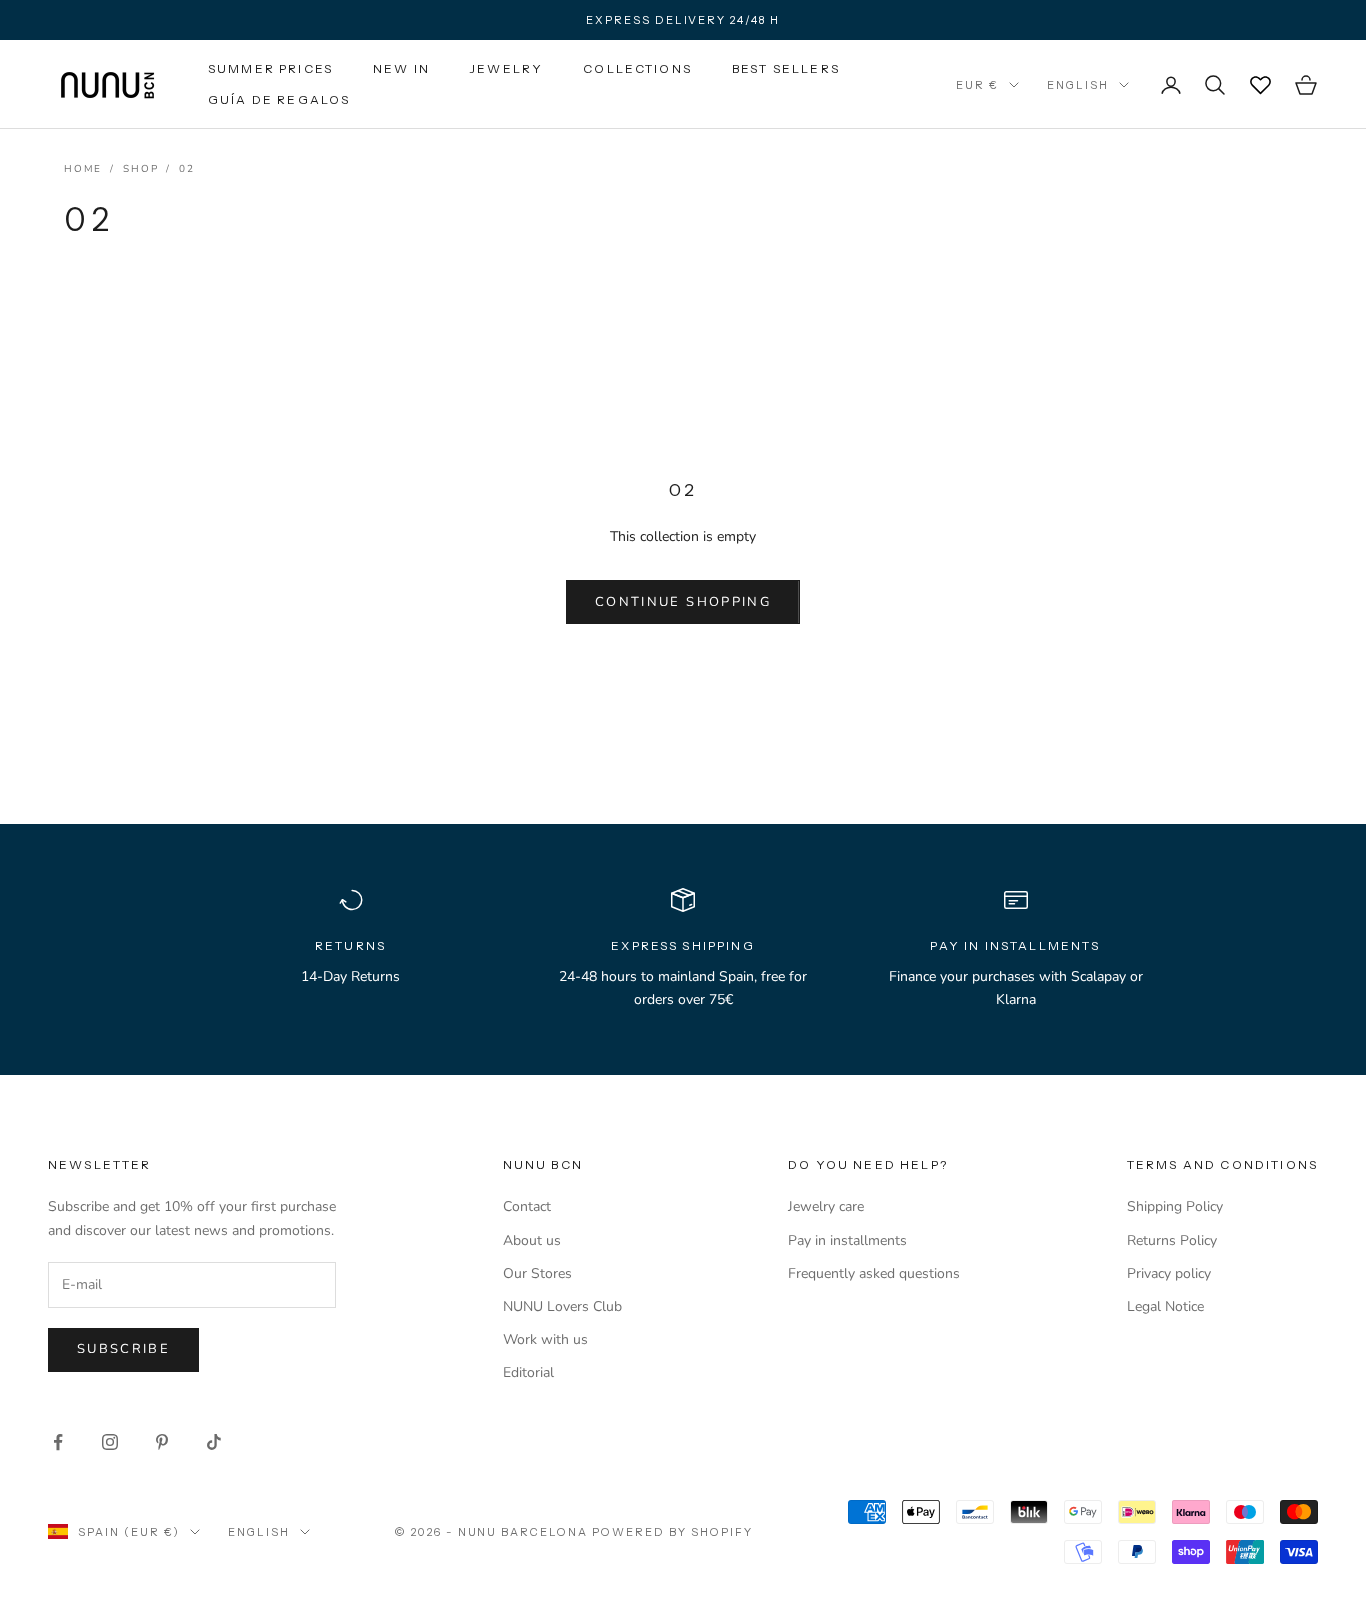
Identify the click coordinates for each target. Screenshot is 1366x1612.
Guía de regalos (279, 99)
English (1078, 85)
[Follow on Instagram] (110, 1442)
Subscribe (123, 1349)
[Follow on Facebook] (58, 1442)
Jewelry (506, 68)
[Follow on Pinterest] (162, 1442)
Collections (637, 68)
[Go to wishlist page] (1260, 85)
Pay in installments (847, 1240)
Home (83, 169)
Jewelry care (826, 1206)
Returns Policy (1172, 1240)
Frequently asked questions (874, 1273)
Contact (527, 1206)
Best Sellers (786, 68)
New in (401, 68)
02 (187, 169)
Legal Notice (1165, 1306)
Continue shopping (683, 602)
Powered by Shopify (672, 1532)
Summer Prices (270, 68)
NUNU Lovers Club (562, 1306)
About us (532, 1240)
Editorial (528, 1372)
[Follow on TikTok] (214, 1442)
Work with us (545, 1339)
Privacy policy (1169, 1273)
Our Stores (537, 1273)
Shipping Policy (1175, 1206)
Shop (140, 169)
